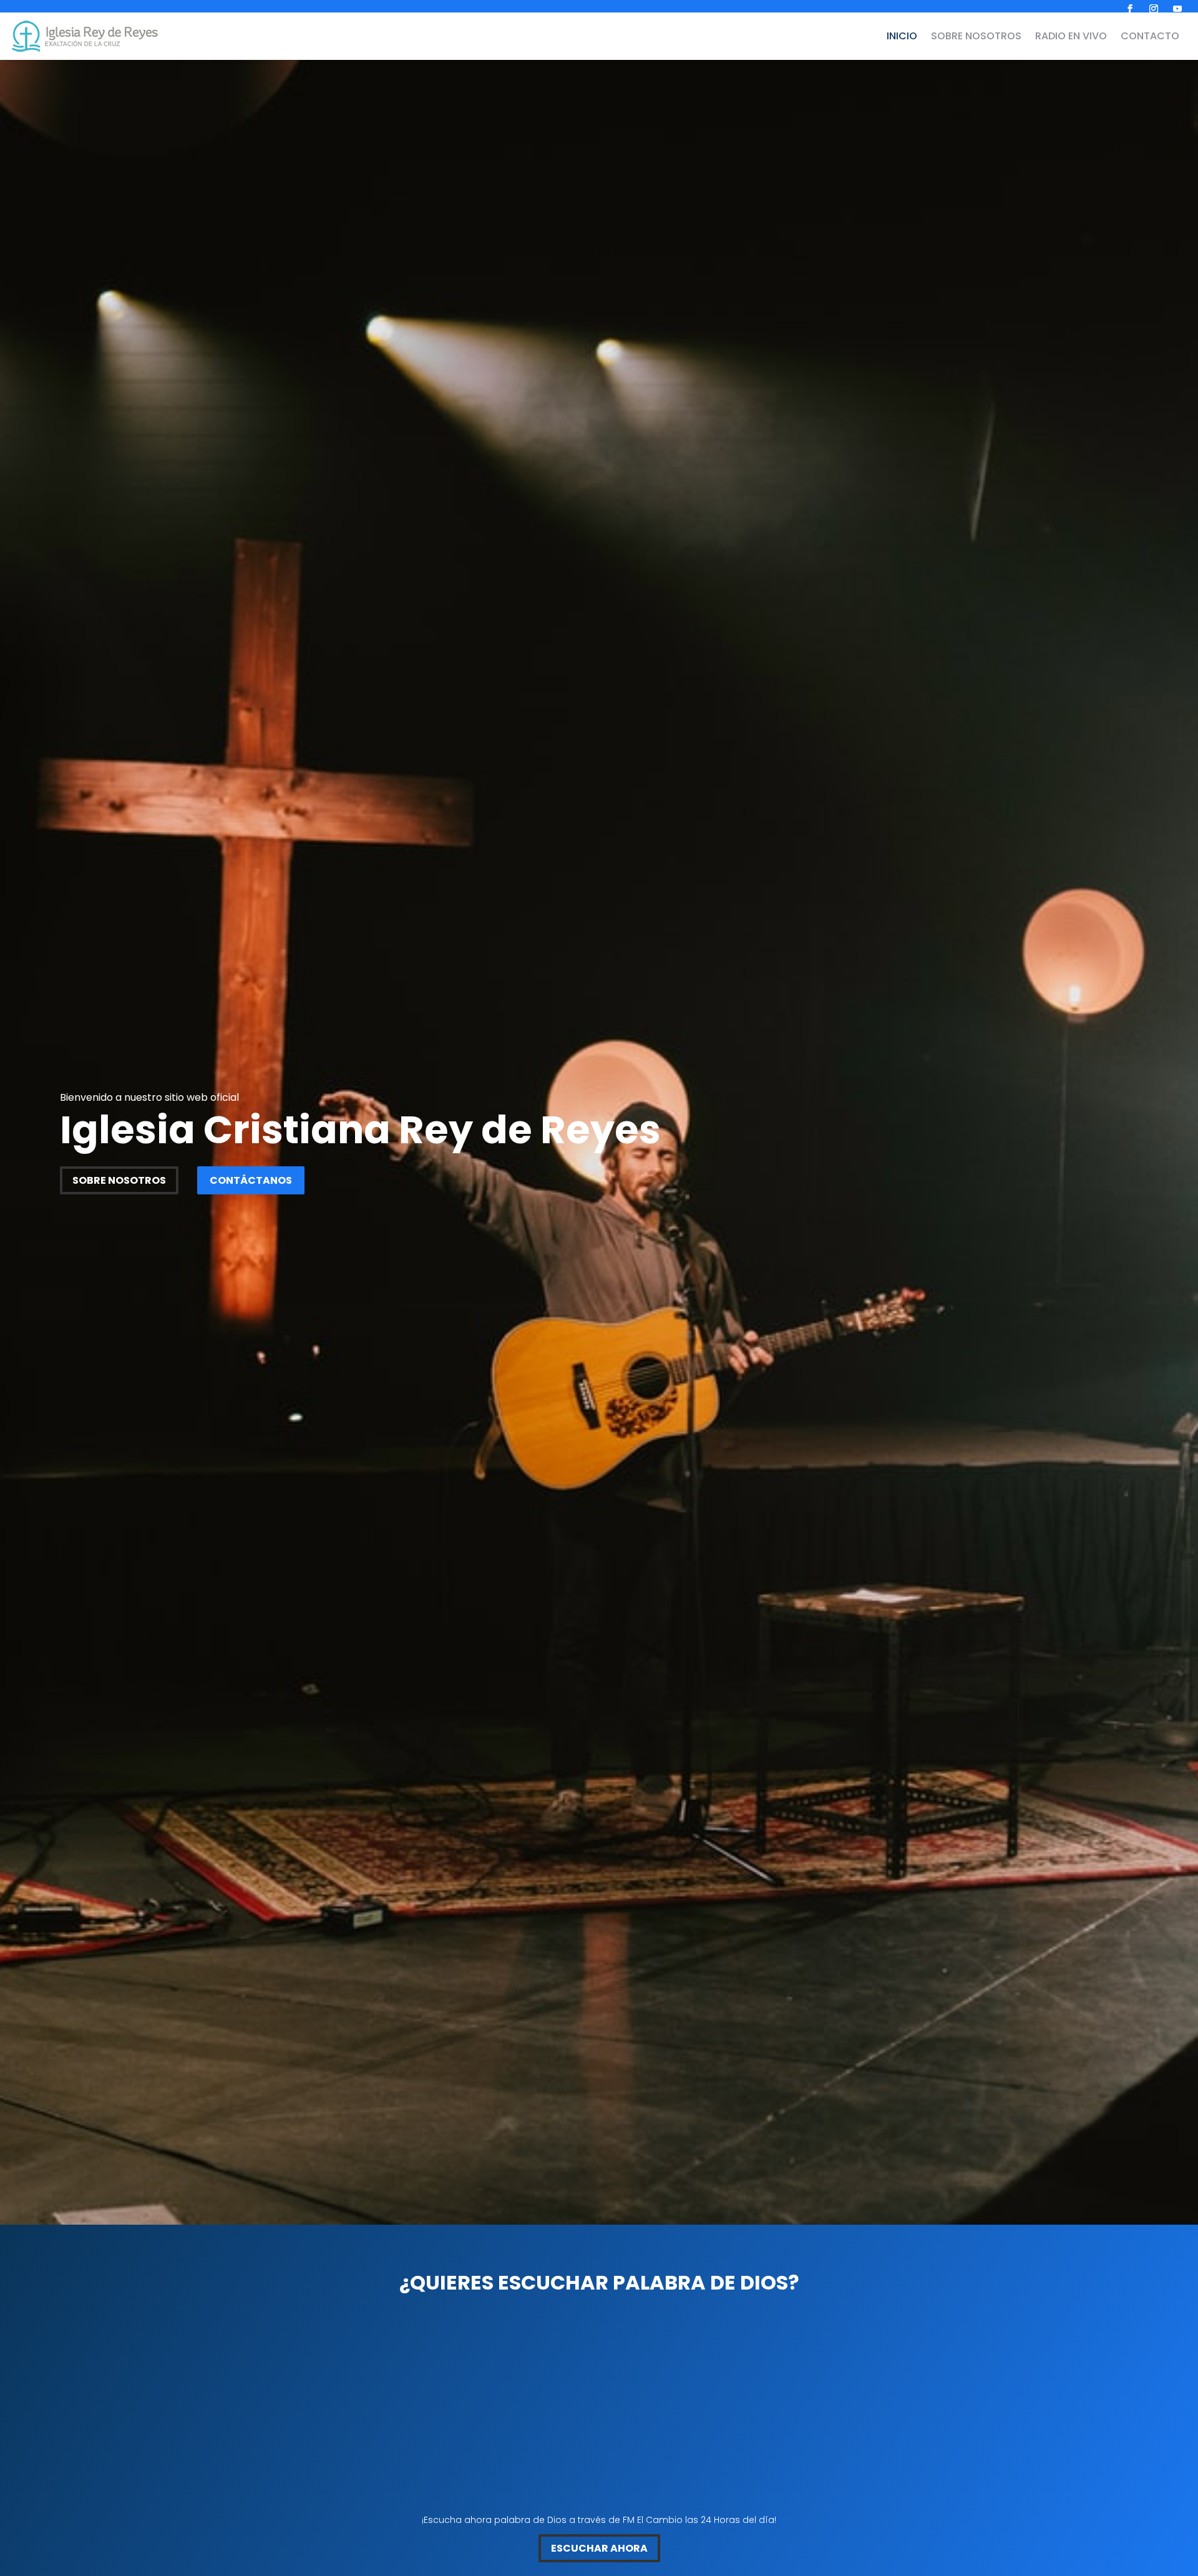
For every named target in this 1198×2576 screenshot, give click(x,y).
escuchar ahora (599, 2548)
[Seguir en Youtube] (1177, 9)
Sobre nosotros (976, 36)
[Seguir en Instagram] (1154, 9)
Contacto (1150, 36)
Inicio (902, 36)
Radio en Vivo (1071, 36)
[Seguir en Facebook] (1130, 9)
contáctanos (251, 1180)
